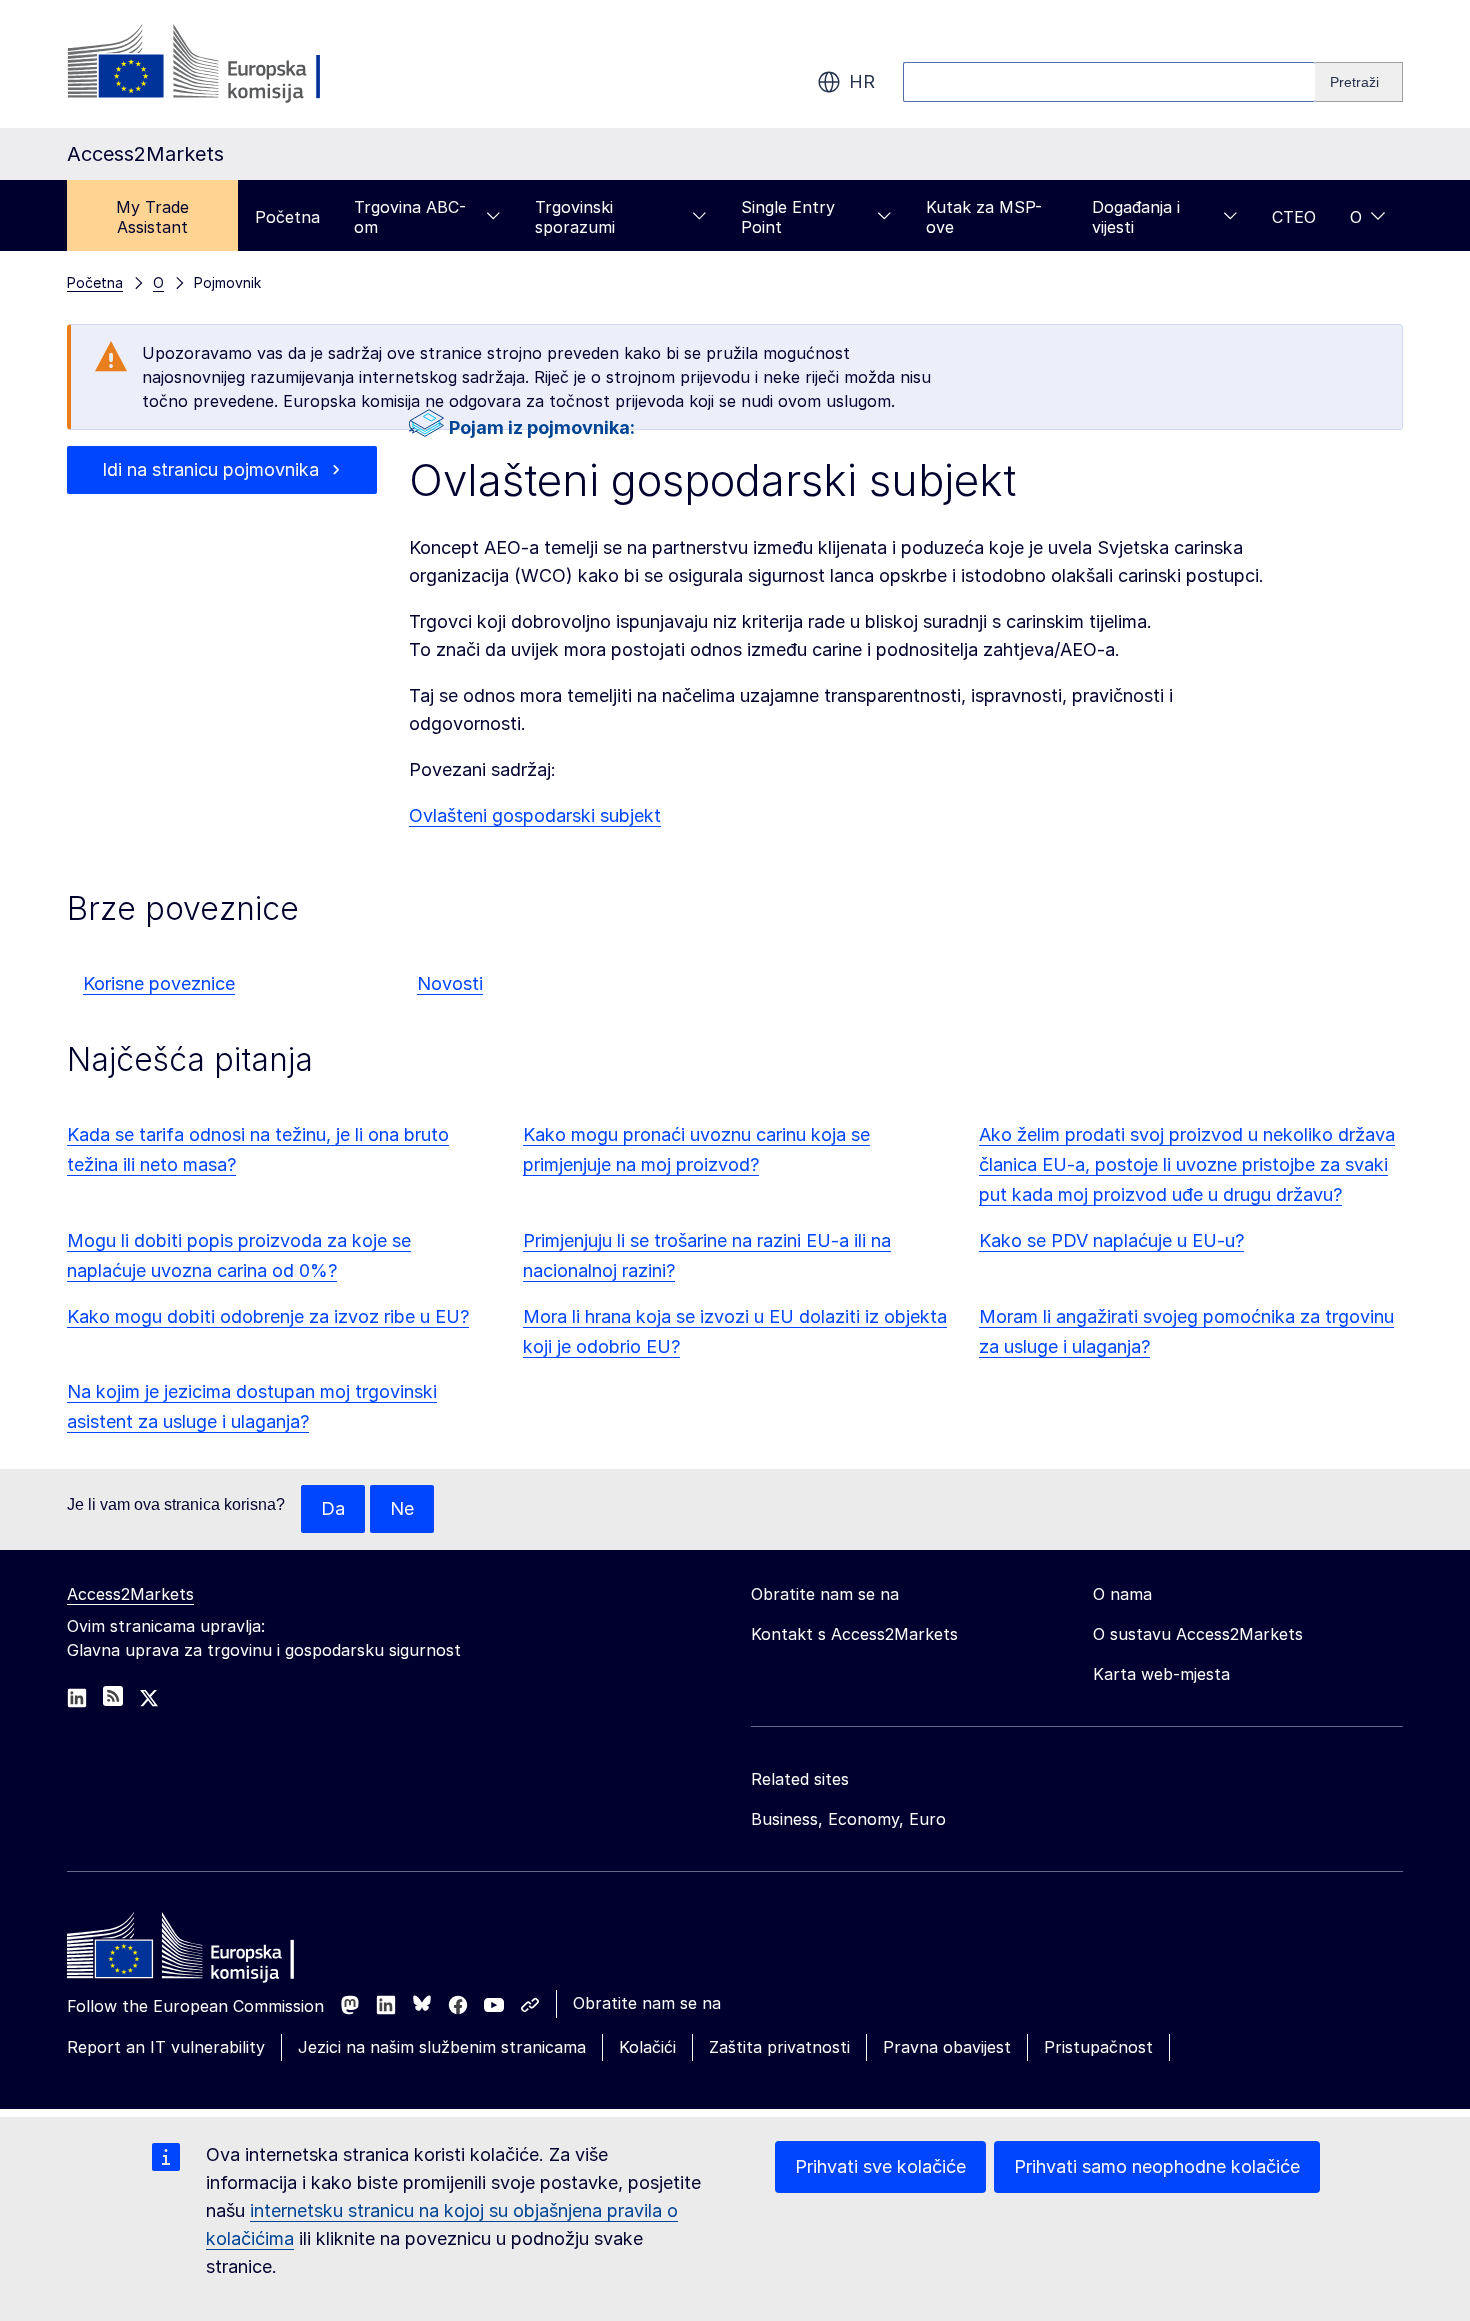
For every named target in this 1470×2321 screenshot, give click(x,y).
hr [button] (862, 81)
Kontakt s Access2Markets (854, 1634)
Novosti (450, 983)
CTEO (1294, 217)
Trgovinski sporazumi (575, 217)
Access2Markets (130, 1594)
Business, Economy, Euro (848, 1819)
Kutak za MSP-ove (984, 217)
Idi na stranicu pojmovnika (210, 469)
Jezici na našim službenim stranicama (442, 2047)
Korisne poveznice (159, 983)
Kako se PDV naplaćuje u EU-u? (1111, 1240)
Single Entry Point (788, 217)
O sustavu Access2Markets (1198, 1634)
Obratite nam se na (647, 2003)
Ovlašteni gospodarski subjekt (535, 815)
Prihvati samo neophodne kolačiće (1157, 2166)
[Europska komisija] (228, 64)
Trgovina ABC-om (410, 217)
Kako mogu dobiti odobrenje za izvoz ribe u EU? (268, 1316)
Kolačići (647, 2047)
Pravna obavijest (947, 2047)
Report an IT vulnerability (166, 2047)
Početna (287, 217)
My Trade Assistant (152, 217)
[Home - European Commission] (212, 1951)
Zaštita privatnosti (779, 2047)
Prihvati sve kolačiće (880, 2166)
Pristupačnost (1098, 2047)
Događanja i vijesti (1136, 217)
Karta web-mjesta (1161, 1674)
